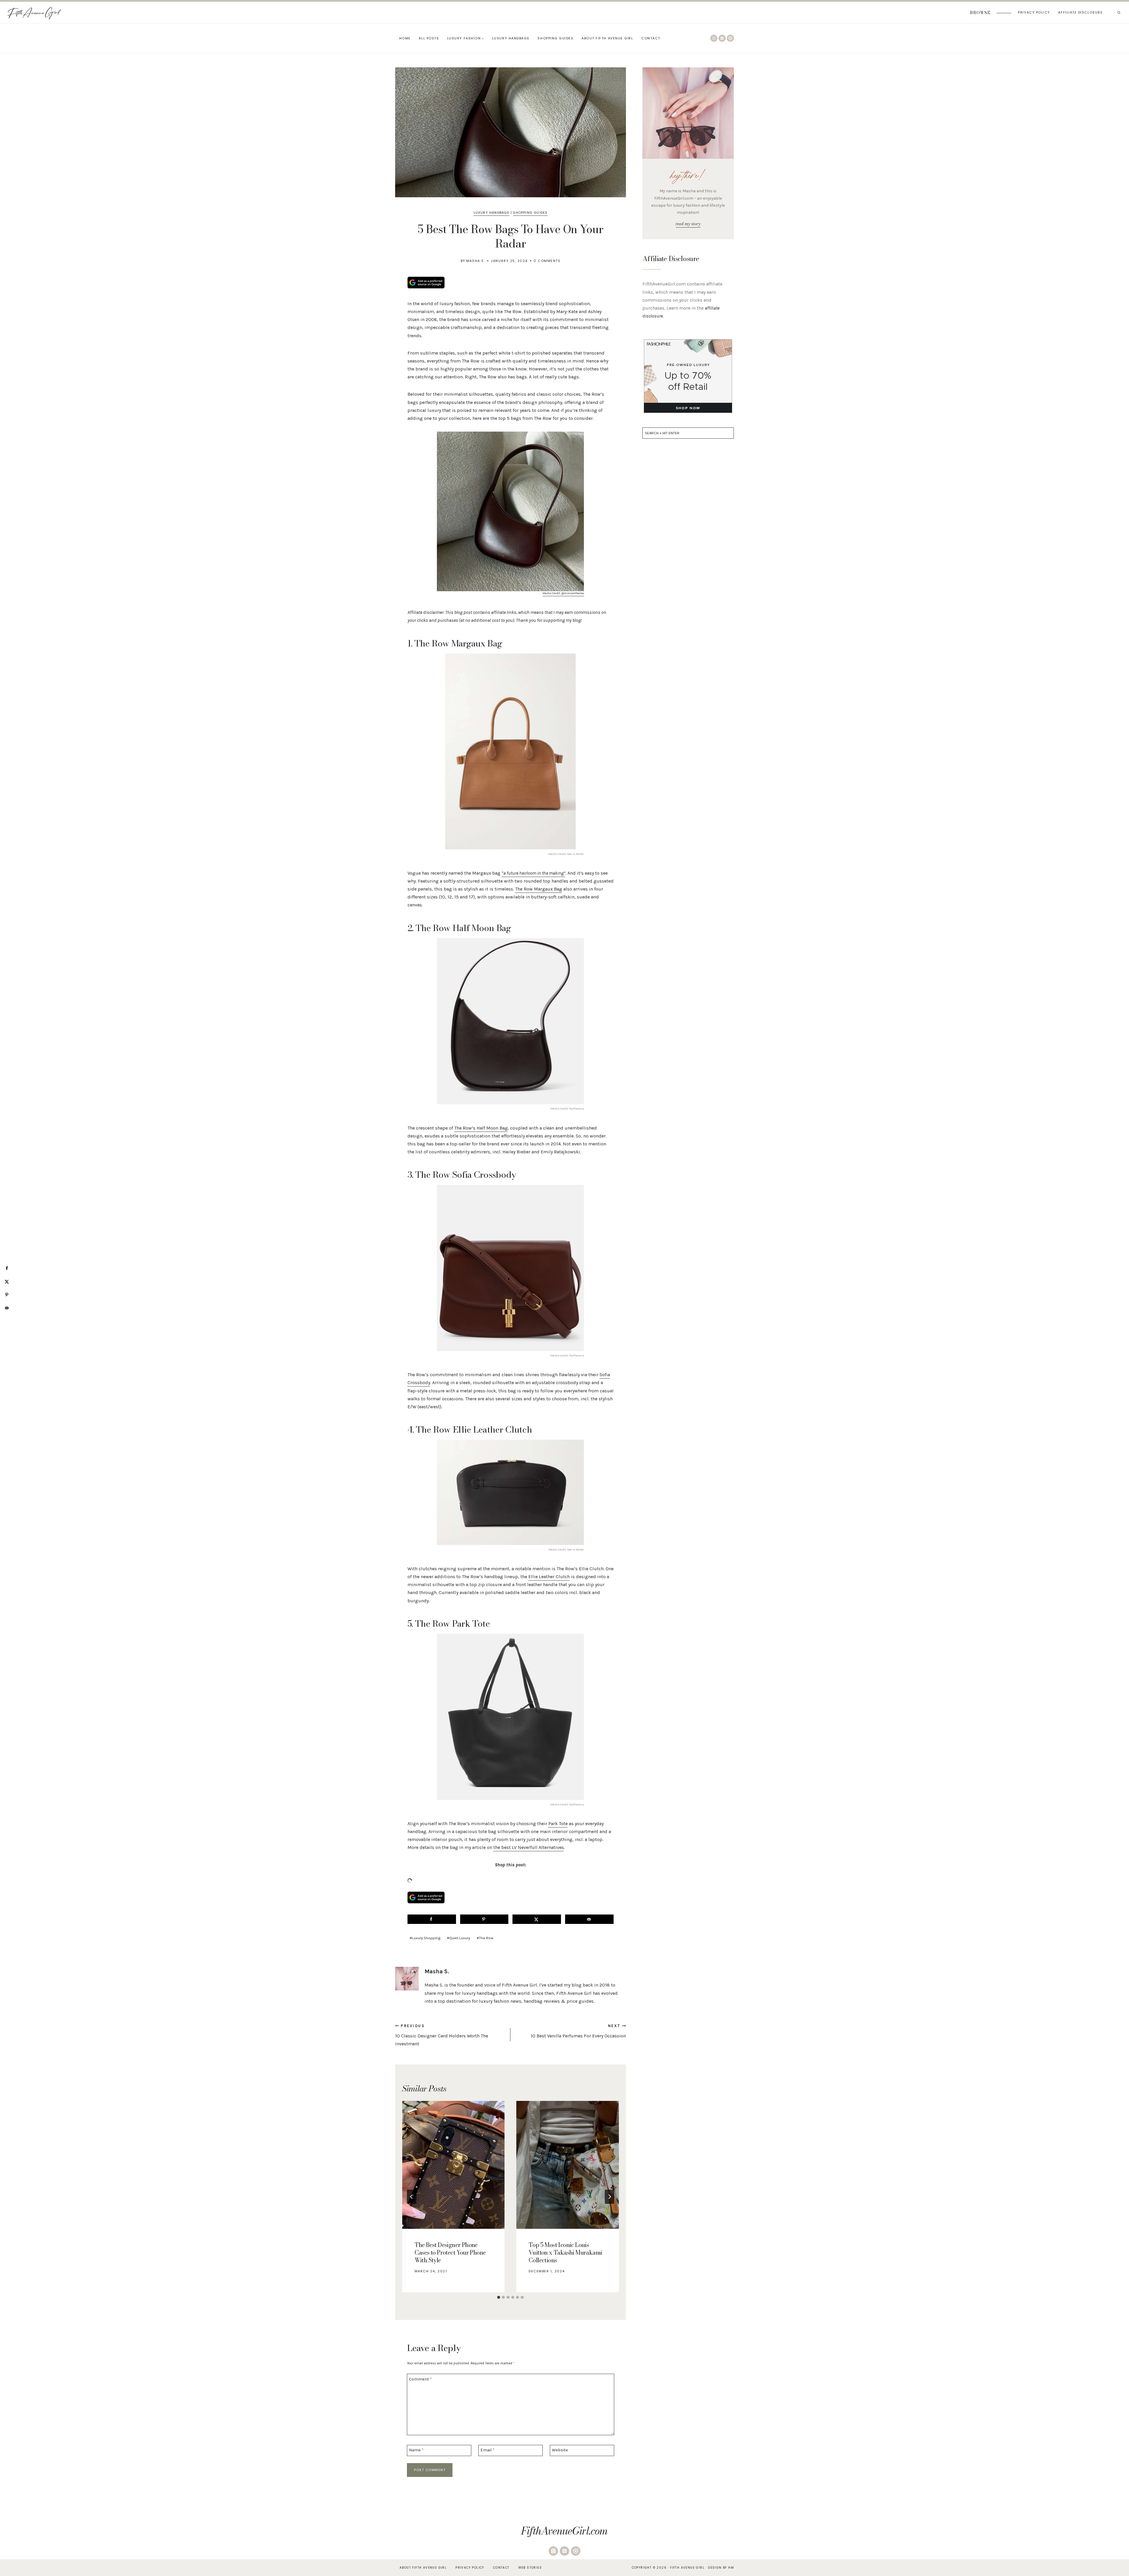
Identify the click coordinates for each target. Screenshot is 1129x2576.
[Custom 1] (730, 38)
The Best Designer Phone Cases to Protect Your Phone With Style (450, 2252)
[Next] (609, 2197)
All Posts (429, 38)
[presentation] (453, 2165)
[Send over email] (589, 1919)
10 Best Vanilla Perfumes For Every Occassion (578, 2031)
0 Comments (547, 261)
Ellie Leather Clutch (549, 1577)
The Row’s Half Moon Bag (481, 1128)
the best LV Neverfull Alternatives (529, 1847)
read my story (688, 224)
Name (416, 2450)
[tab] (499, 2297)
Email (487, 2450)
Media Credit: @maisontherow (563, 593)
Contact (651, 38)
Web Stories (530, 2568)
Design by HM (721, 2568)
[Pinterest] (722, 38)
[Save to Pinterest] (484, 1919)
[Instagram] (714, 38)
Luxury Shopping (425, 1938)
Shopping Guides (555, 38)
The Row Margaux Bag (539, 889)
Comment (420, 2379)
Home (405, 38)
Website (560, 2450)
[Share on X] (537, 1919)
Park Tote (558, 1824)
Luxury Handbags (511, 38)
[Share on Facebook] (432, 1919)
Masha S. (476, 261)
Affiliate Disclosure (1080, 12)
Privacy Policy (1034, 12)
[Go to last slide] (412, 2197)
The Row (485, 1938)
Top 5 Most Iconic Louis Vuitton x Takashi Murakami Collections (565, 2252)
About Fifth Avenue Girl (607, 38)
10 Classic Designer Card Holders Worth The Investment (442, 2035)
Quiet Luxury (459, 1938)
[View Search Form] (1119, 13)
